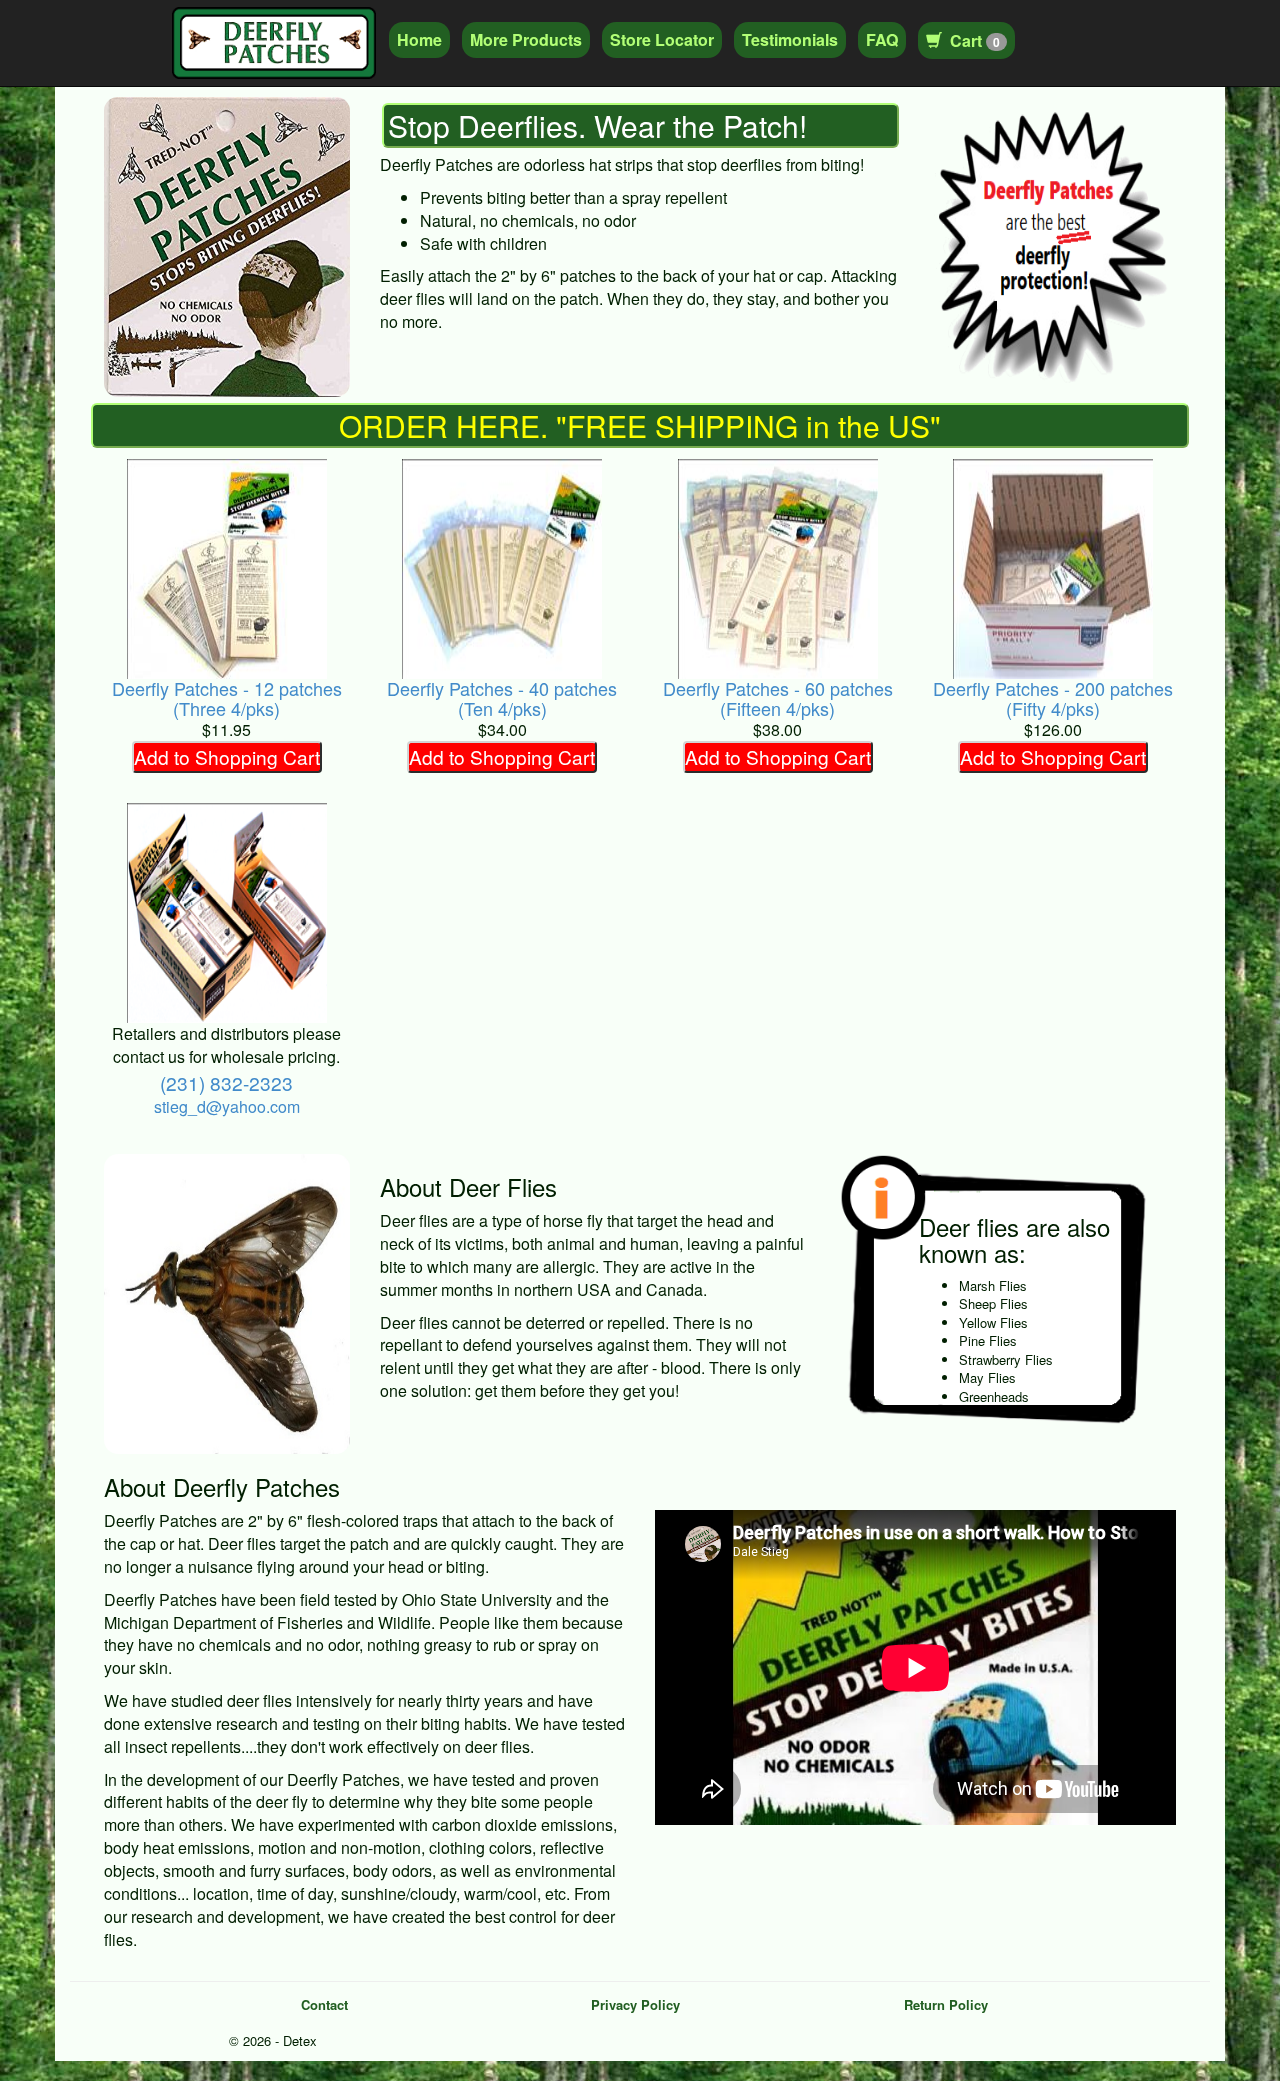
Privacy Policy (635, 2004)
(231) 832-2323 (226, 1082)
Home (419, 39)
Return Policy (946, 2004)
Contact (324, 2004)
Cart (975, 40)
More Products (526, 39)
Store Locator (662, 39)
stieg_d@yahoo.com (227, 1106)
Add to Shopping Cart (227, 756)
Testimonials (790, 39)
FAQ (882, 39)
